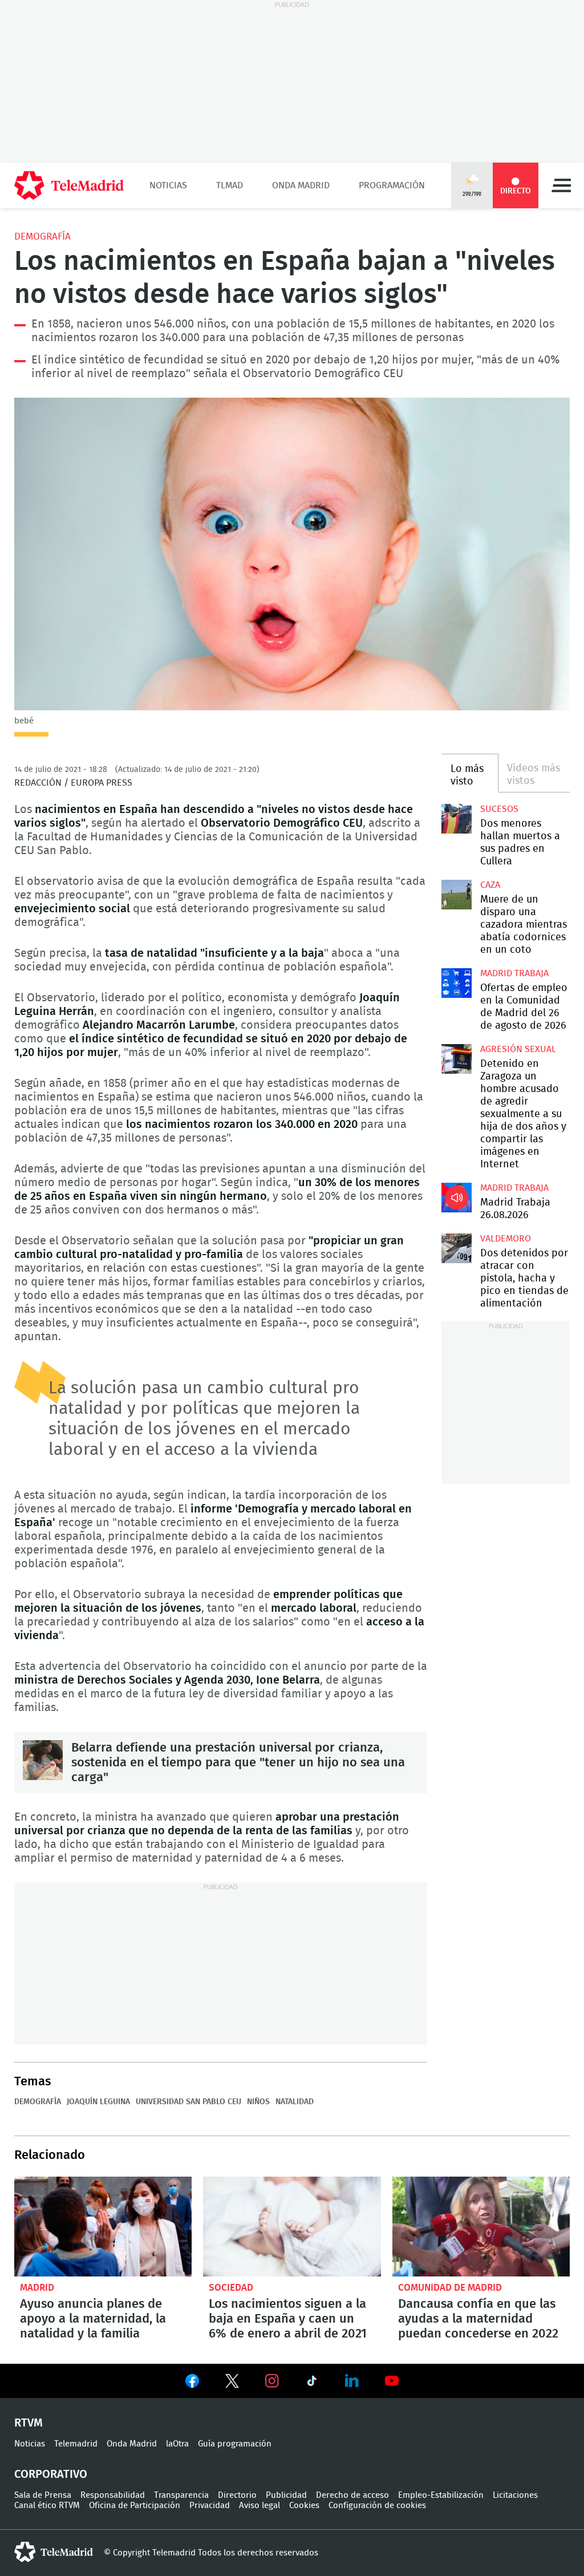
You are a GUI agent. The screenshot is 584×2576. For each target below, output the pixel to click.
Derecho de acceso (352, 2495)
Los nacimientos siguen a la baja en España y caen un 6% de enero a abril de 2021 (292, 2227)
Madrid (37, 2288)
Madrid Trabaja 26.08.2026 (456, 1198)
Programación (392, 185)
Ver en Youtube (392, 2381)
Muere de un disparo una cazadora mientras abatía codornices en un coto (456, 895)
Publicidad (286, 2495)
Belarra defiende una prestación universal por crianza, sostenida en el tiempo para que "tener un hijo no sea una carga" (43, 1760)
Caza (490, 885)
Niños (258, 2102)
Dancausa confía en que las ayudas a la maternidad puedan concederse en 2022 (481, 2227)
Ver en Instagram (272, 2381)
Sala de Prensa (43, 2495)
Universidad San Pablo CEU (188, 2102)
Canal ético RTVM (47, 2506)
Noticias (168, 185)
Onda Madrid (301, 185)
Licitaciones (515, 2495)
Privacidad (210, 2506)
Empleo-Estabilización (441, 2495)
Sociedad (231, 2288)
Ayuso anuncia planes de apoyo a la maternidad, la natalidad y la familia (103, 2227)
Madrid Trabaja (514, 973)
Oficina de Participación (135, 2506)
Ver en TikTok (312, 2383)
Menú (561, 185)
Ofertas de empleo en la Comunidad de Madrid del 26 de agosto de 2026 (456, 983)
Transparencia (181, 2495)
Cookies (304, 2506)
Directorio (237, 2495)
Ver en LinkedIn (352, 2381)
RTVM (29, 2423)
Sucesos (499, 809)
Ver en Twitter (232, 2383)
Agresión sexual (518, 1049)
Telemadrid (76, 2444)
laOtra (177, 2444)
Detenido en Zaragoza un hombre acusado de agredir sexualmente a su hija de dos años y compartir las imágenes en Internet (456, 1059)
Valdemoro (506, 1239)
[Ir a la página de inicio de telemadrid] (69, 185)
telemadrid (54, 2552)
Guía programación (235, 2444)
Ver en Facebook (192, 2383)
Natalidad (295, 2102)
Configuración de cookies (377, 2506)
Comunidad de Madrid (450, 2288)
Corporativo (51, 2474)
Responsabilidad (113, 2495)
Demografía (42, 236)
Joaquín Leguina (98, 2102)
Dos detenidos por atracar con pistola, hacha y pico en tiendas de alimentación (456, 1248)
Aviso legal (259, 2506)
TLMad (230, 185)
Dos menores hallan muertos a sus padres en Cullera (456, 819)
